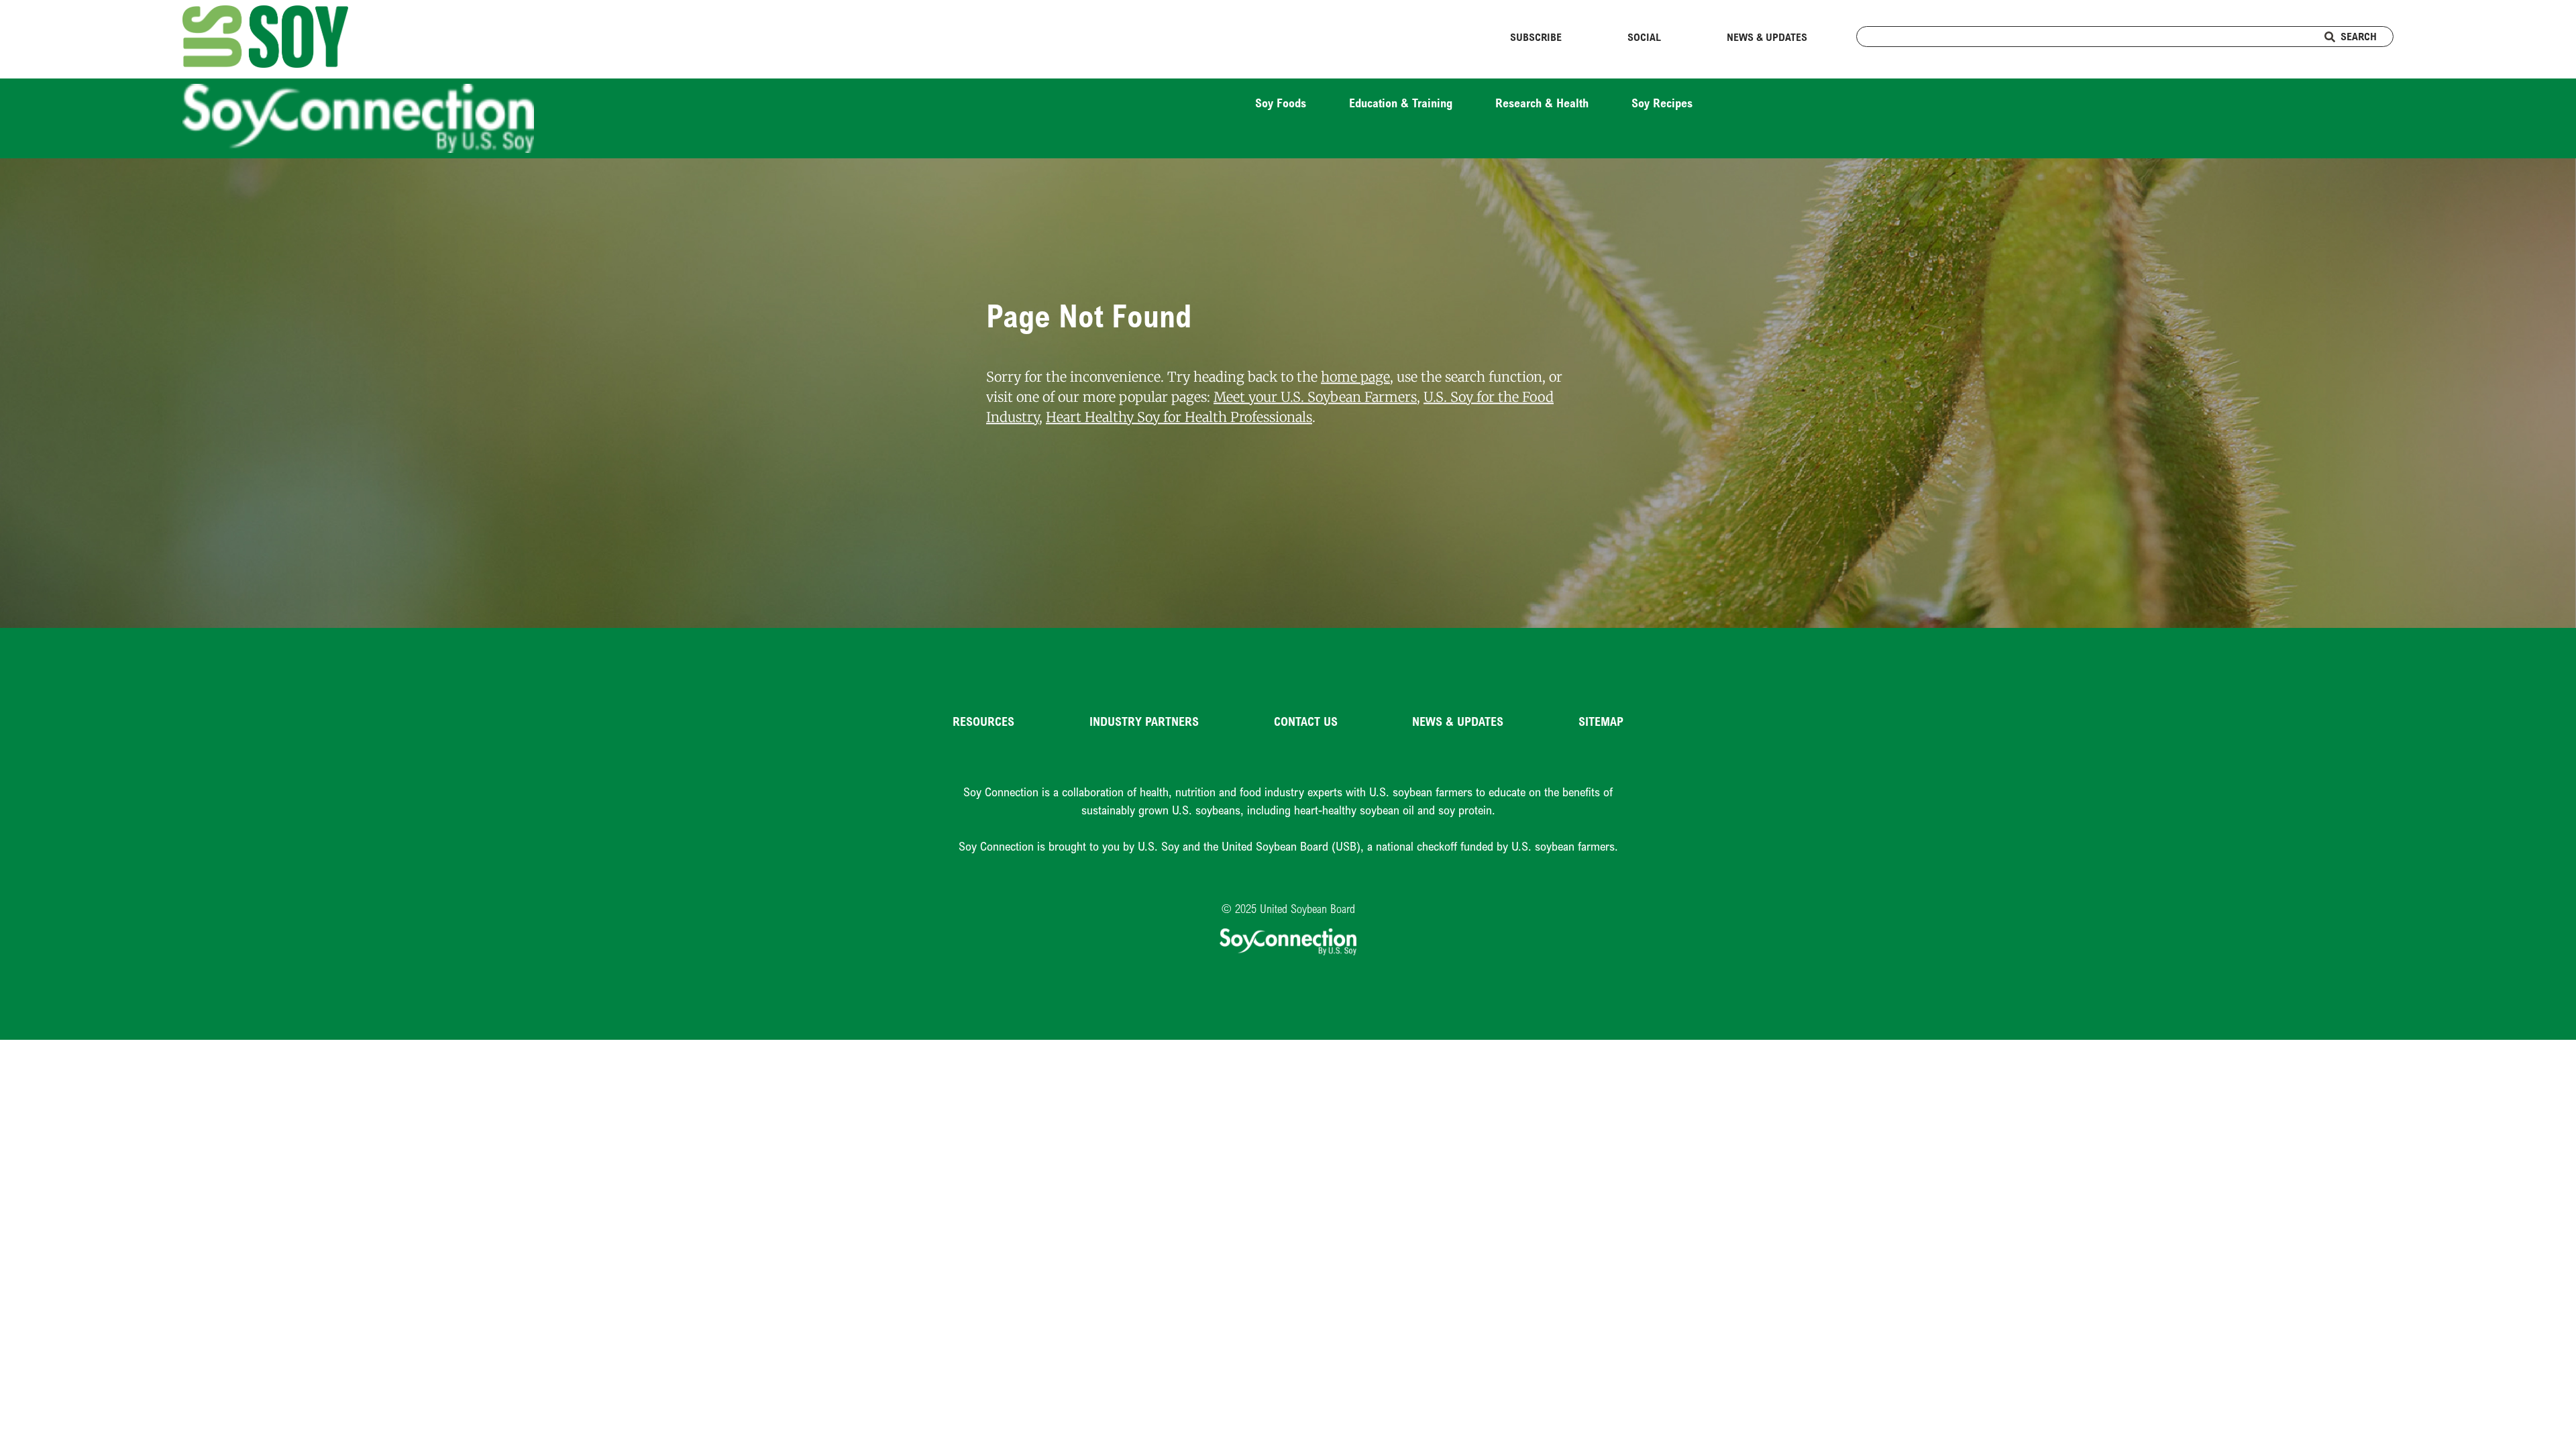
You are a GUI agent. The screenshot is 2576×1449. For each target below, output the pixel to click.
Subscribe (1536, 37)
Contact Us (1306, 721)
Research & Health (1542, 103)
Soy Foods (1281, 103)
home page (1355, 377)
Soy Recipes (1662, 103)
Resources (983, 721)
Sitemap (1601, 721)
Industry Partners (1144, 721)
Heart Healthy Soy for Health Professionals (1179, 418)
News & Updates (1767, 37)
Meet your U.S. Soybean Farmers (1315, 397)
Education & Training (1401, 103)
